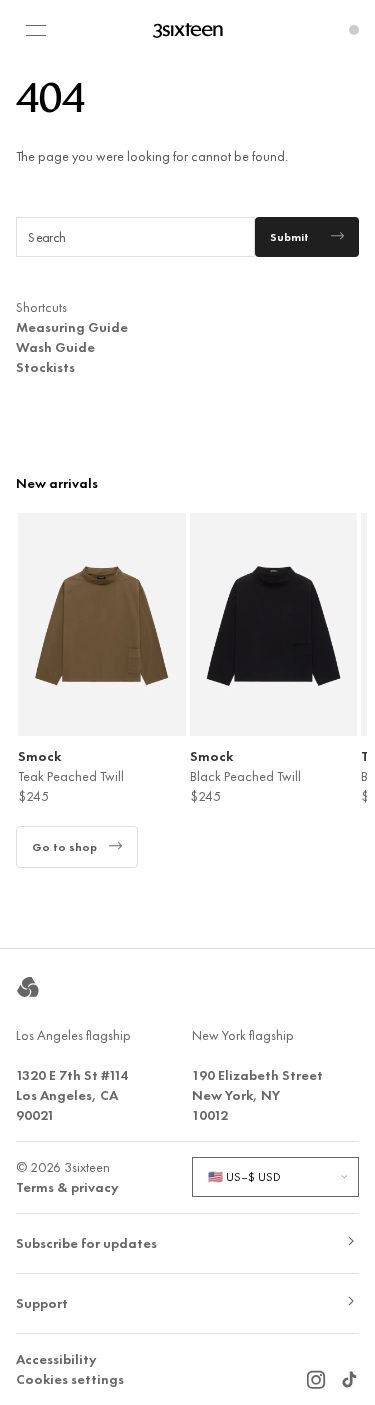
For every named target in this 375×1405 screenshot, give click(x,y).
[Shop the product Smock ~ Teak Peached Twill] (102, 624)
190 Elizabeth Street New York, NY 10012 (257, 1095)
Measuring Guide (72, 327)
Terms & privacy (67, 1187)
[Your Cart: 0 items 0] (354, 30)
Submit (289, 237)
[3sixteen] (188, 30)
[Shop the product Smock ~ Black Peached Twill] (274, 624)
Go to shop (64, 847)
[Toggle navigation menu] (36, 30)
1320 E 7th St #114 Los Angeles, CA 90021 (72, 1095)
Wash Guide (55, 347)
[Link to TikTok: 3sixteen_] (349, 1374)
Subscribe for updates (86, 1243)
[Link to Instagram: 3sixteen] (316, 1374)
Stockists (45, 367)
